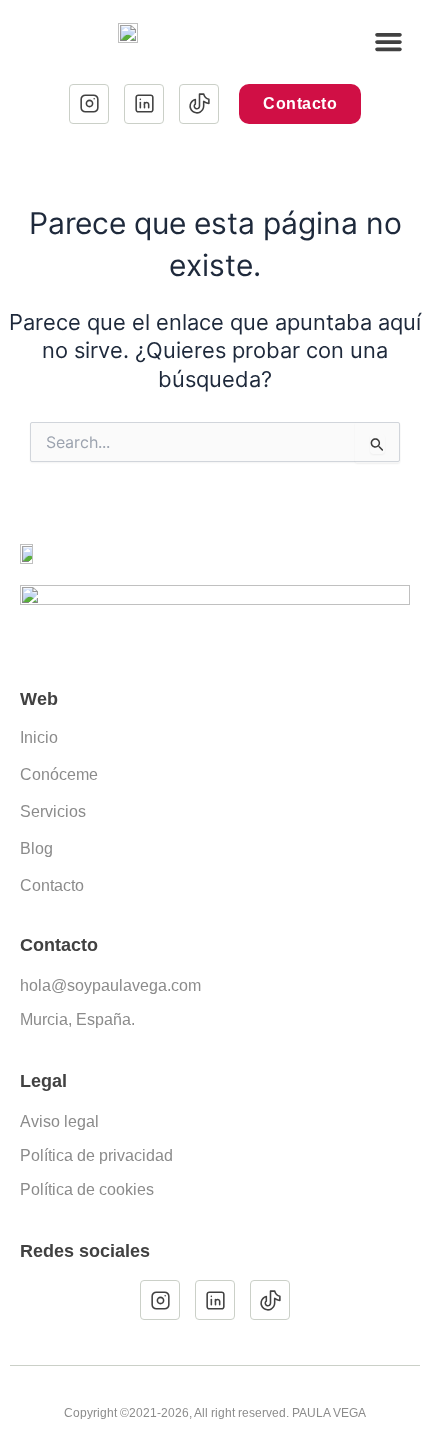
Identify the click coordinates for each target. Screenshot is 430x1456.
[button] (389, 42)
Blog (36, 848)
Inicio (39, 737)
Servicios (53, 811)
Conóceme (59, 774)
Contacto (52, 885)
